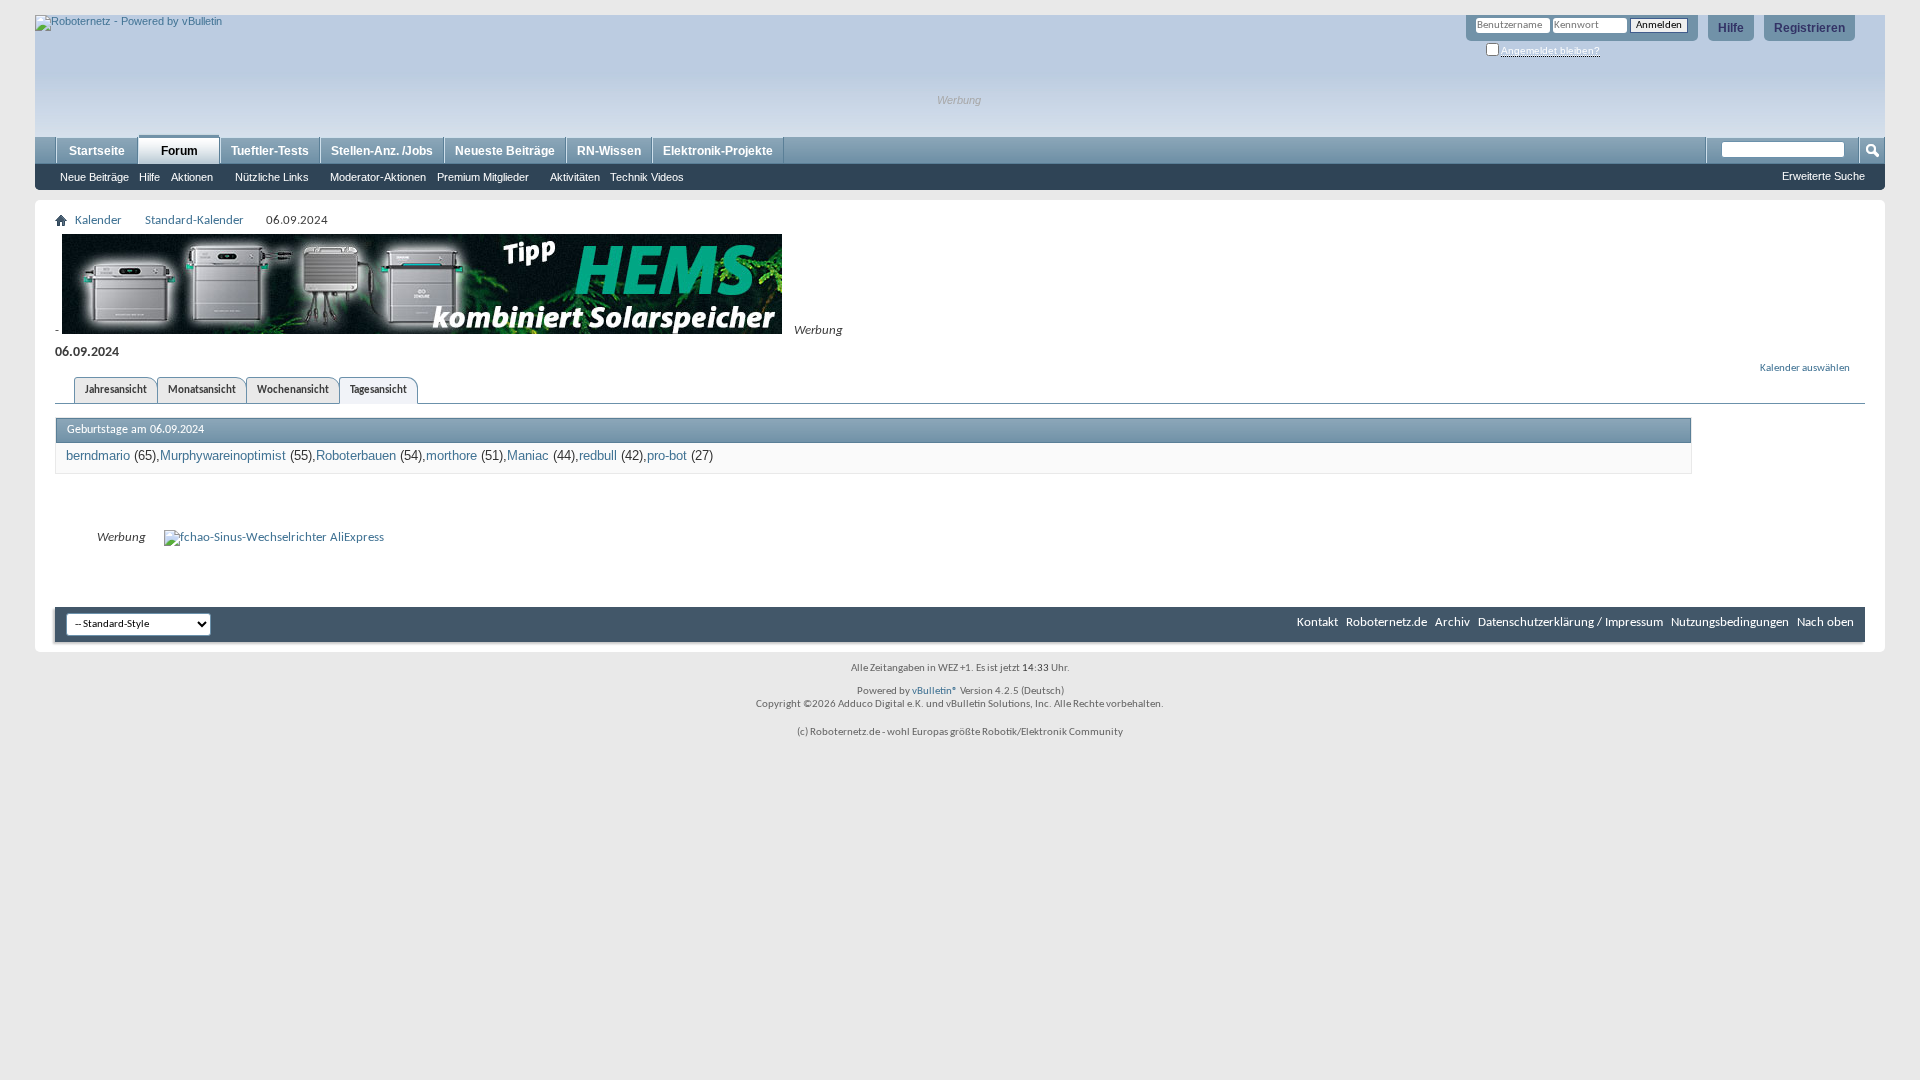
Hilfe (1731, 28)
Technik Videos (647, 177)
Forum (179, 151)
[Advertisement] (269, 7)
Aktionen (192, 177)
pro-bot (667, 455)
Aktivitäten (575, 177)
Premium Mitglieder (483, 177)
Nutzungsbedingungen (1730, 622)
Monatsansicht (202, 390)
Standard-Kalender (194, 220)
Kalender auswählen (1805, 368)
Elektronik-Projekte (718, 151)
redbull (598, 455)
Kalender (98, 220)
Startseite (97, 151)
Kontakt (1317, 622)
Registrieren (1809, 28)
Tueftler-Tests (270, 151)
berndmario (98, 455)
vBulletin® (935, 691)
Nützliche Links (272, 177)
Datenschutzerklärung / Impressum (1570, 622)
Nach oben (1825, 622)
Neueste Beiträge (505, 151)
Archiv (1452, 622)
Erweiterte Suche (1823, 176)
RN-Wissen (609, 151)
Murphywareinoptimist (223, 455)
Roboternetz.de (1386, 622)
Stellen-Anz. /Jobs (382, 151)
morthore (451, 455)
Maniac (528, 455)
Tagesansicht (378, 390)
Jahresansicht (116, 390)
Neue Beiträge (94, 177)
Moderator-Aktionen (378, 177)
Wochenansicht (293, 390)
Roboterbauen (356, 455)
